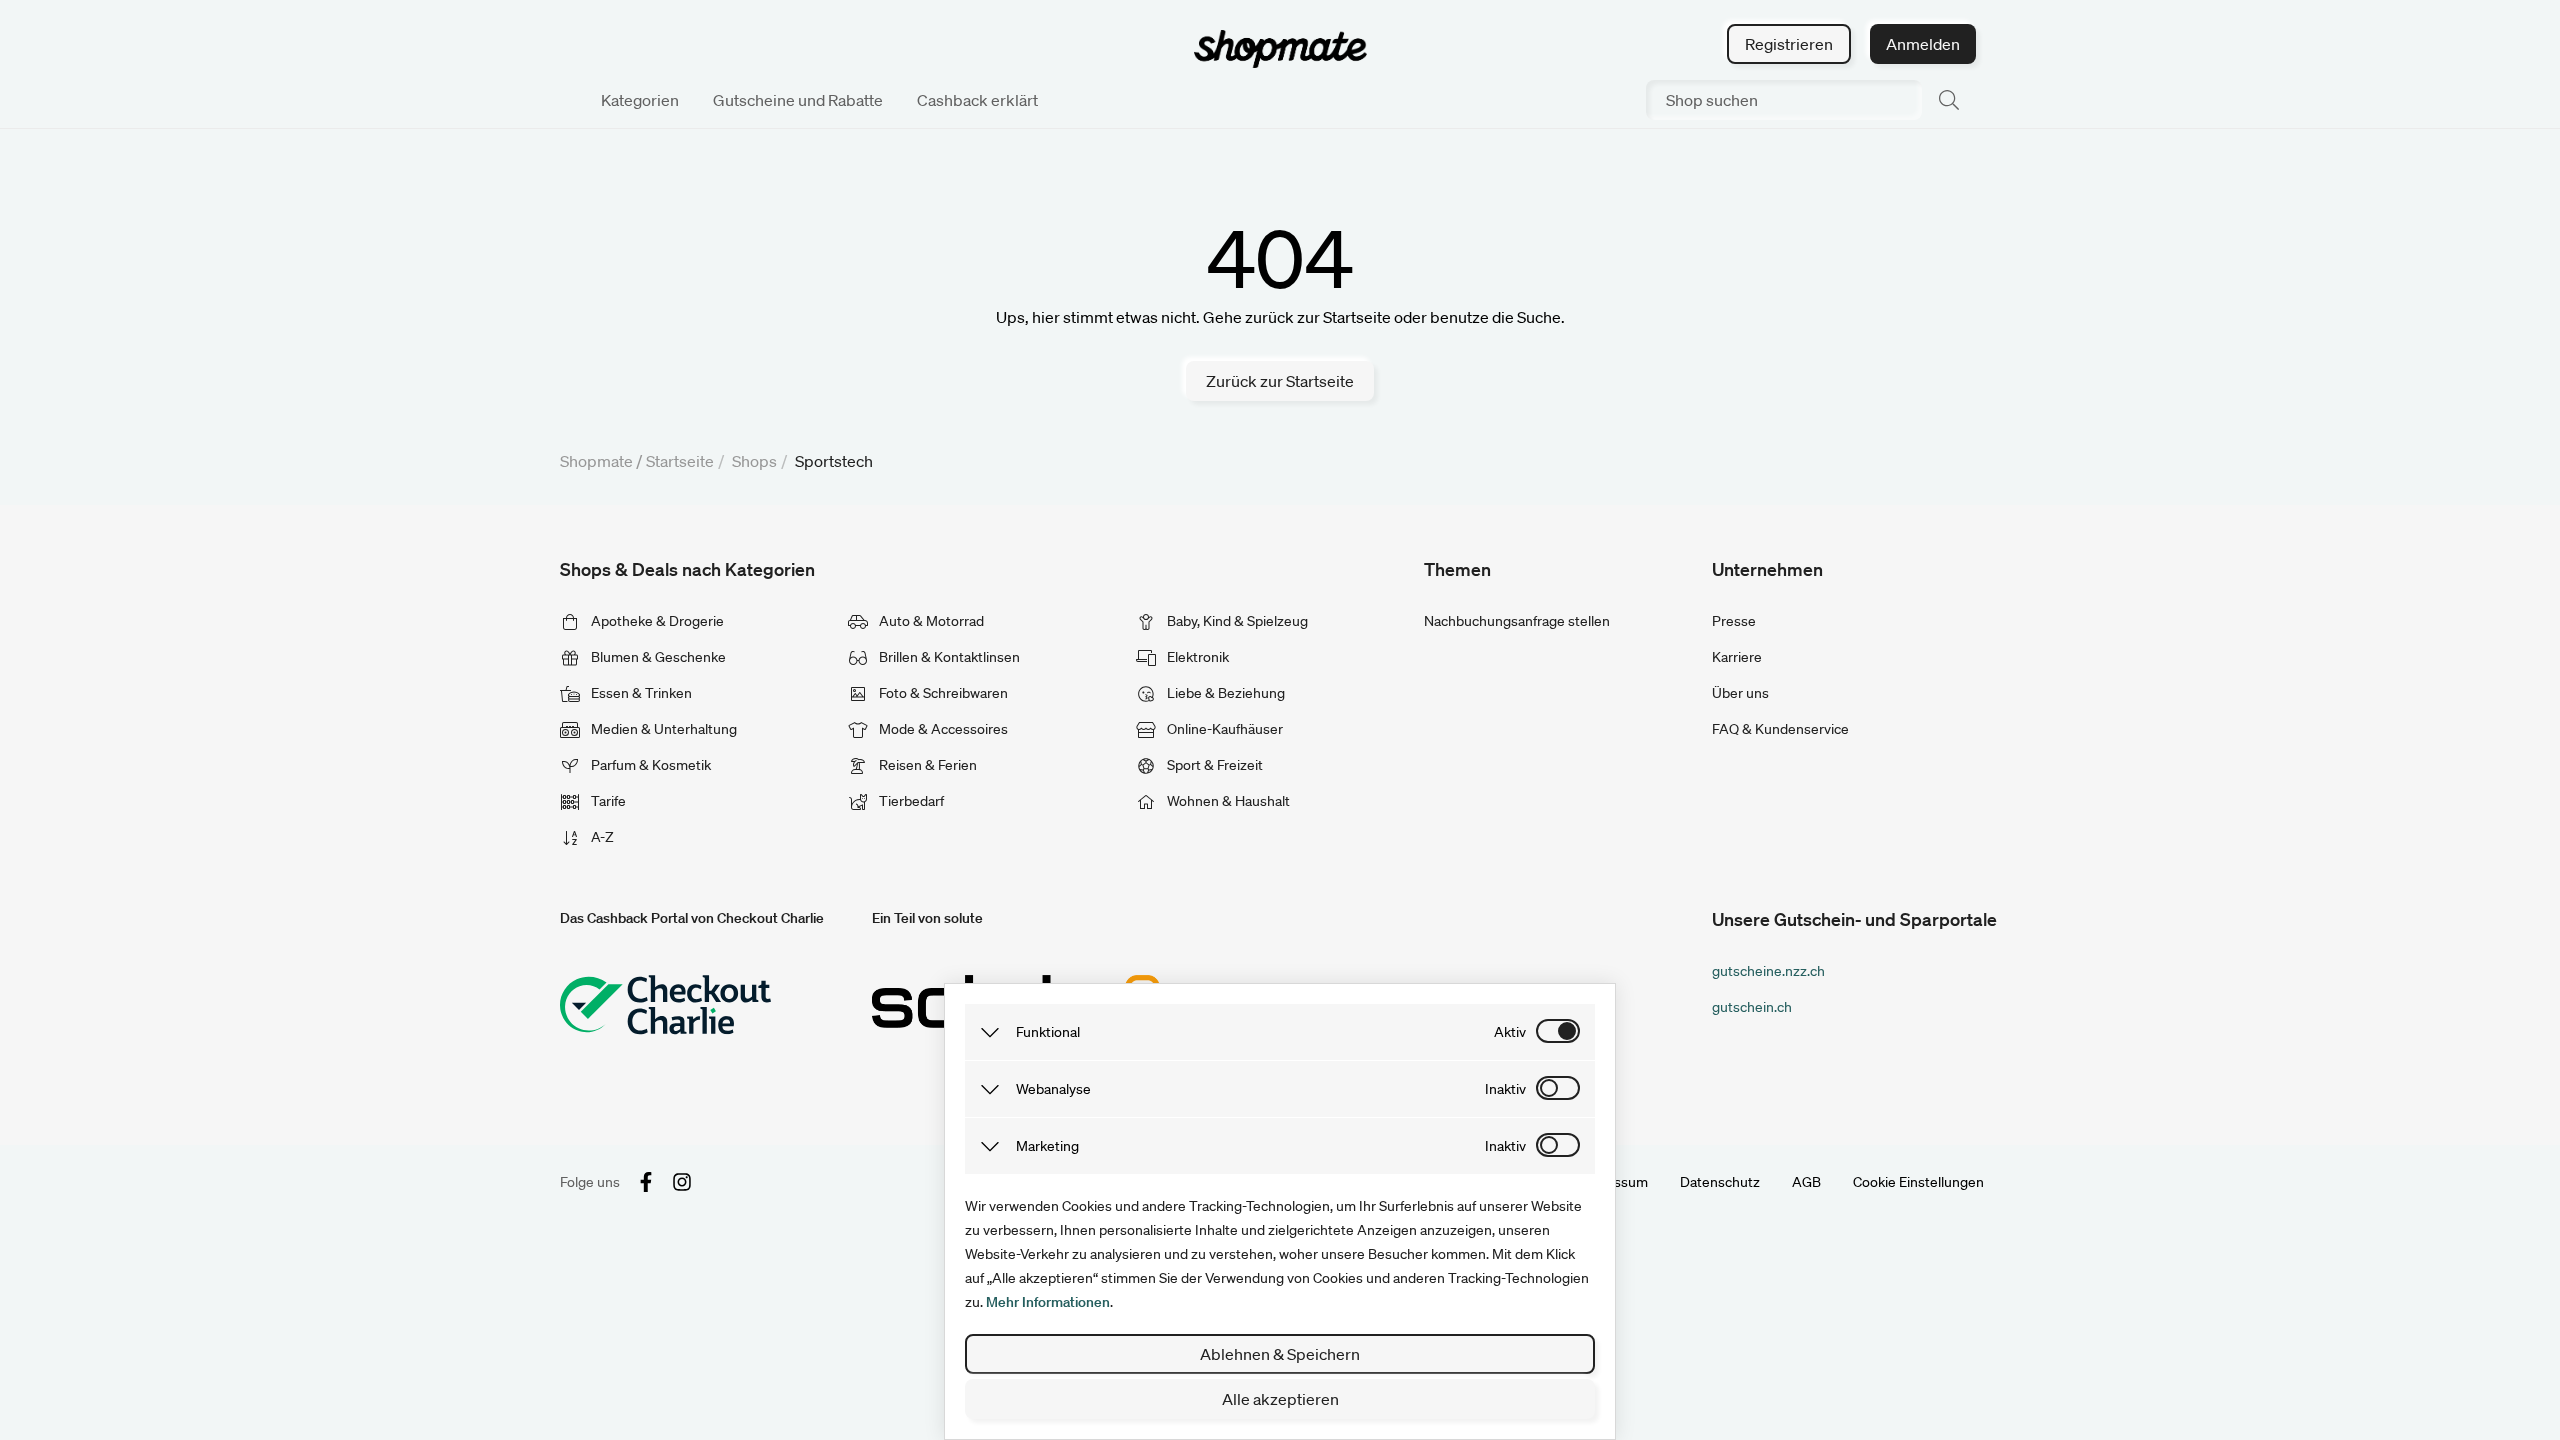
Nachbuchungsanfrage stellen (1517, 621)
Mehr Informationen (1048, 1302)
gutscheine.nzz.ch (1768, 971)
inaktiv (1505, 1089)
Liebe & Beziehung (1224, 693)
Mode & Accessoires (942, 729)
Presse (1734, 621)
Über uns (1740, 693)
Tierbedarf (910, 801)
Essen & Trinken (640, 693)
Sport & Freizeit (1213, 765)
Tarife (607, 801)
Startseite (680, 461)
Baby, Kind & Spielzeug (1236, 621)
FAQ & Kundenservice (1780, 729)
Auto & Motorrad (930, 621)
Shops (754, 461)
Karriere (1737, 657)
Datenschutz (1720, 1182)
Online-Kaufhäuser (1223, 729)
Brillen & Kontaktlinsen (948, 657)
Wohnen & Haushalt (1227, 801)
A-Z (601, 837)
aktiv (1510, 1032)
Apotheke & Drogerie (656, 621)
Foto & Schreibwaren (942, 693)
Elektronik (1196, 657)
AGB (1806, 1182)
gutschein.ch (1752, 1007)
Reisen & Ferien (926, 765)
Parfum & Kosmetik (649, 765)
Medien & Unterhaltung (662, 729)
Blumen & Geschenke (657, 657)
